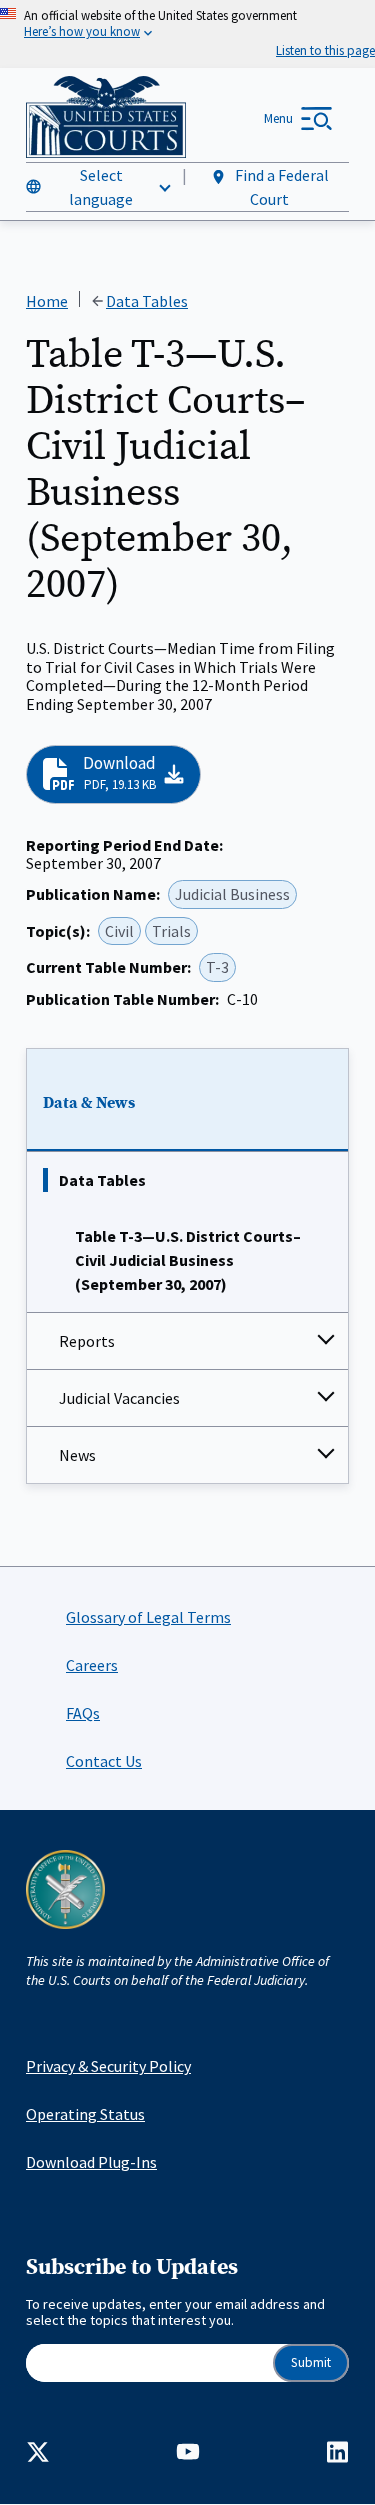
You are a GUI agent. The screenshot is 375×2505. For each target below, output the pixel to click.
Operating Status (85, 2114)
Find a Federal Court (280, 187)
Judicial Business (232, 894)
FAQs (83, 1713)
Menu (278, 118)
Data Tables (102, 1180)
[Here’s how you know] (187, 34)
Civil (119, 931)
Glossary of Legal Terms (148, 1617)
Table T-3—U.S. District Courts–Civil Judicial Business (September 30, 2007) (188, 1260)
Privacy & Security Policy (108, 2066)
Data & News (89, 1103)
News (77, 1455)
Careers (92, 1665)
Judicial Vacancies (119, 1398)
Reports (87, 1341)
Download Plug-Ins (91, 2162)
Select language (101, 187)
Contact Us (104, 1761)
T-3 (217, 967)
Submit (311, 2362)
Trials (171, 931)
